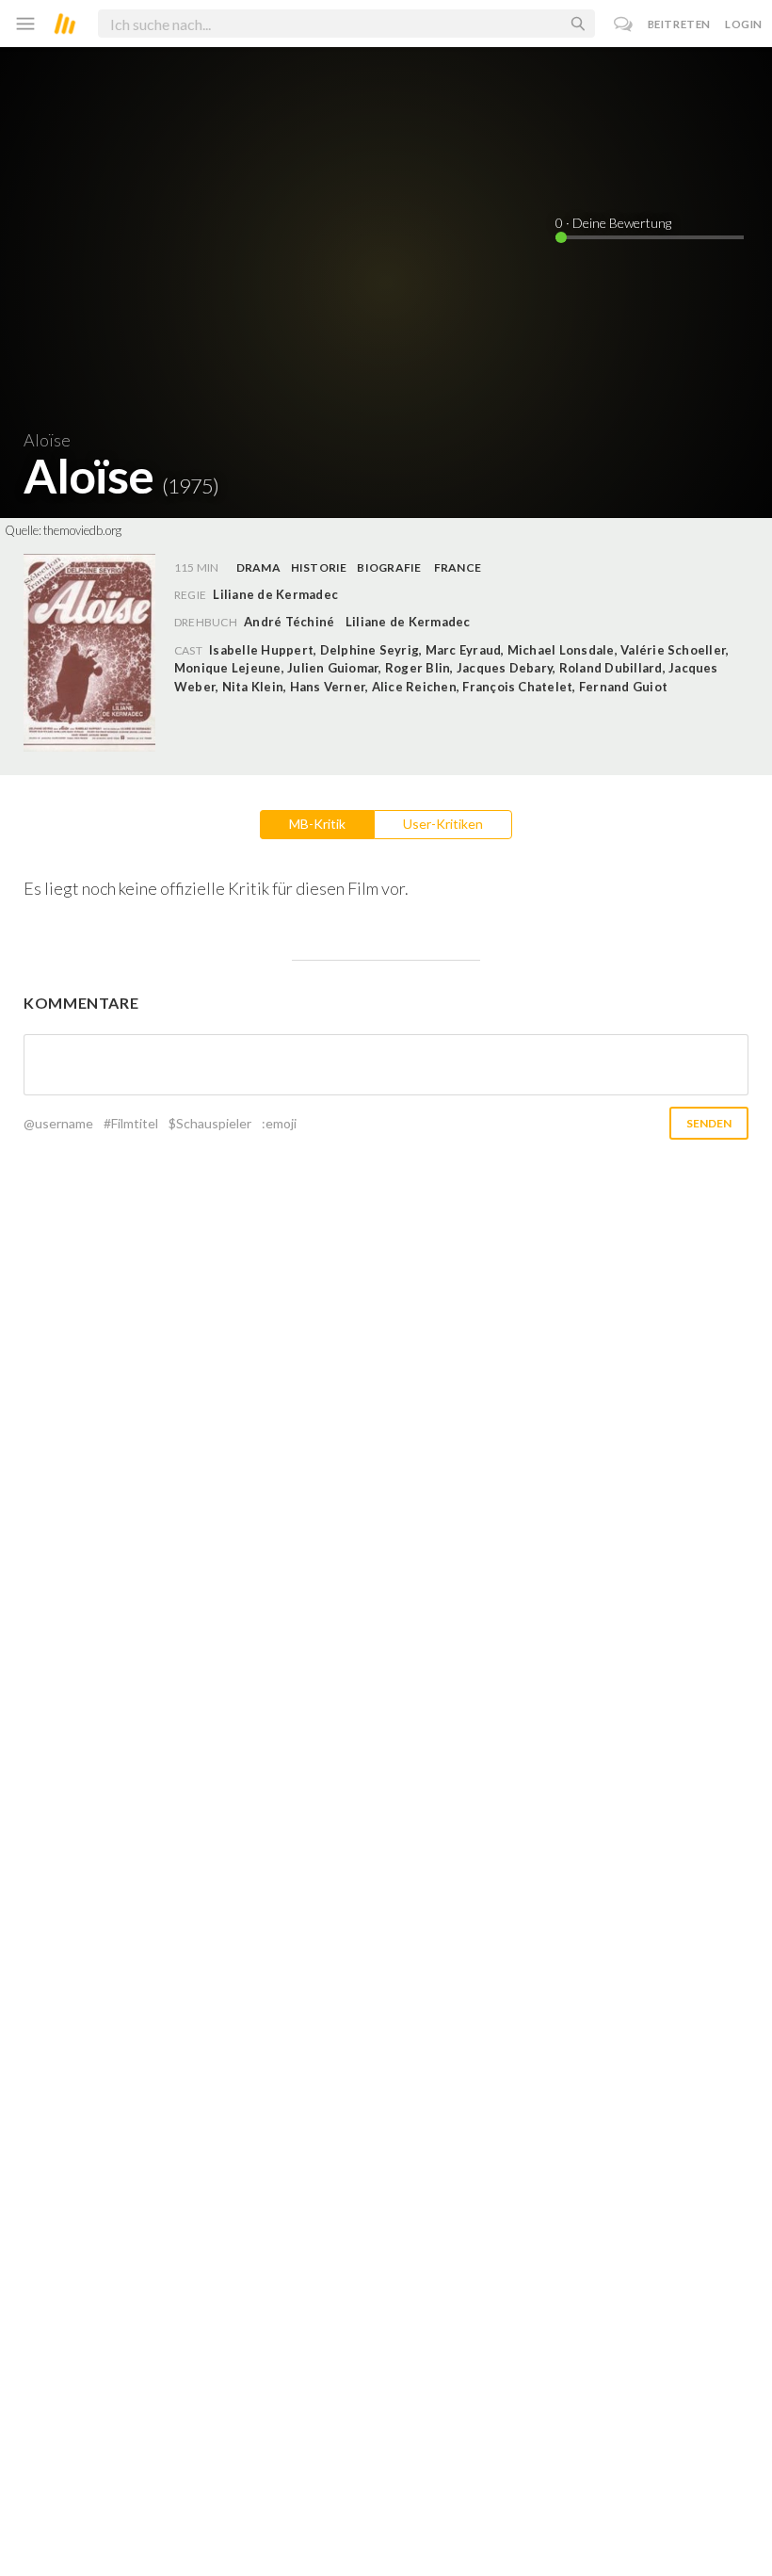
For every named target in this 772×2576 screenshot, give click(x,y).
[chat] (624, 24)
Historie (319, 567)
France (458, 567)
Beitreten (679, 24)
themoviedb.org (82, 530)
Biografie (389, 567)
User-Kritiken (443, 824)
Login (744, 24)
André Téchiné (289, 622)
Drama (258, 567)
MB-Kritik (317, 824)
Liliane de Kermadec (408, 622)
